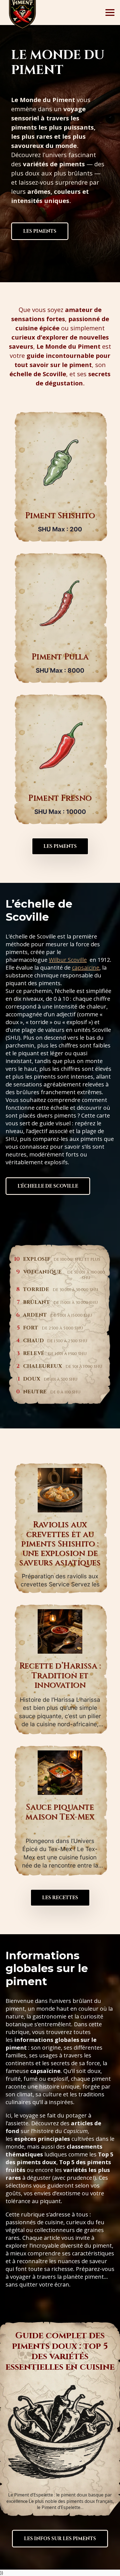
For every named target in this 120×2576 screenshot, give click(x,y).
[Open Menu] (110, 13)
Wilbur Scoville (68, 960)
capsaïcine (86, 968)
